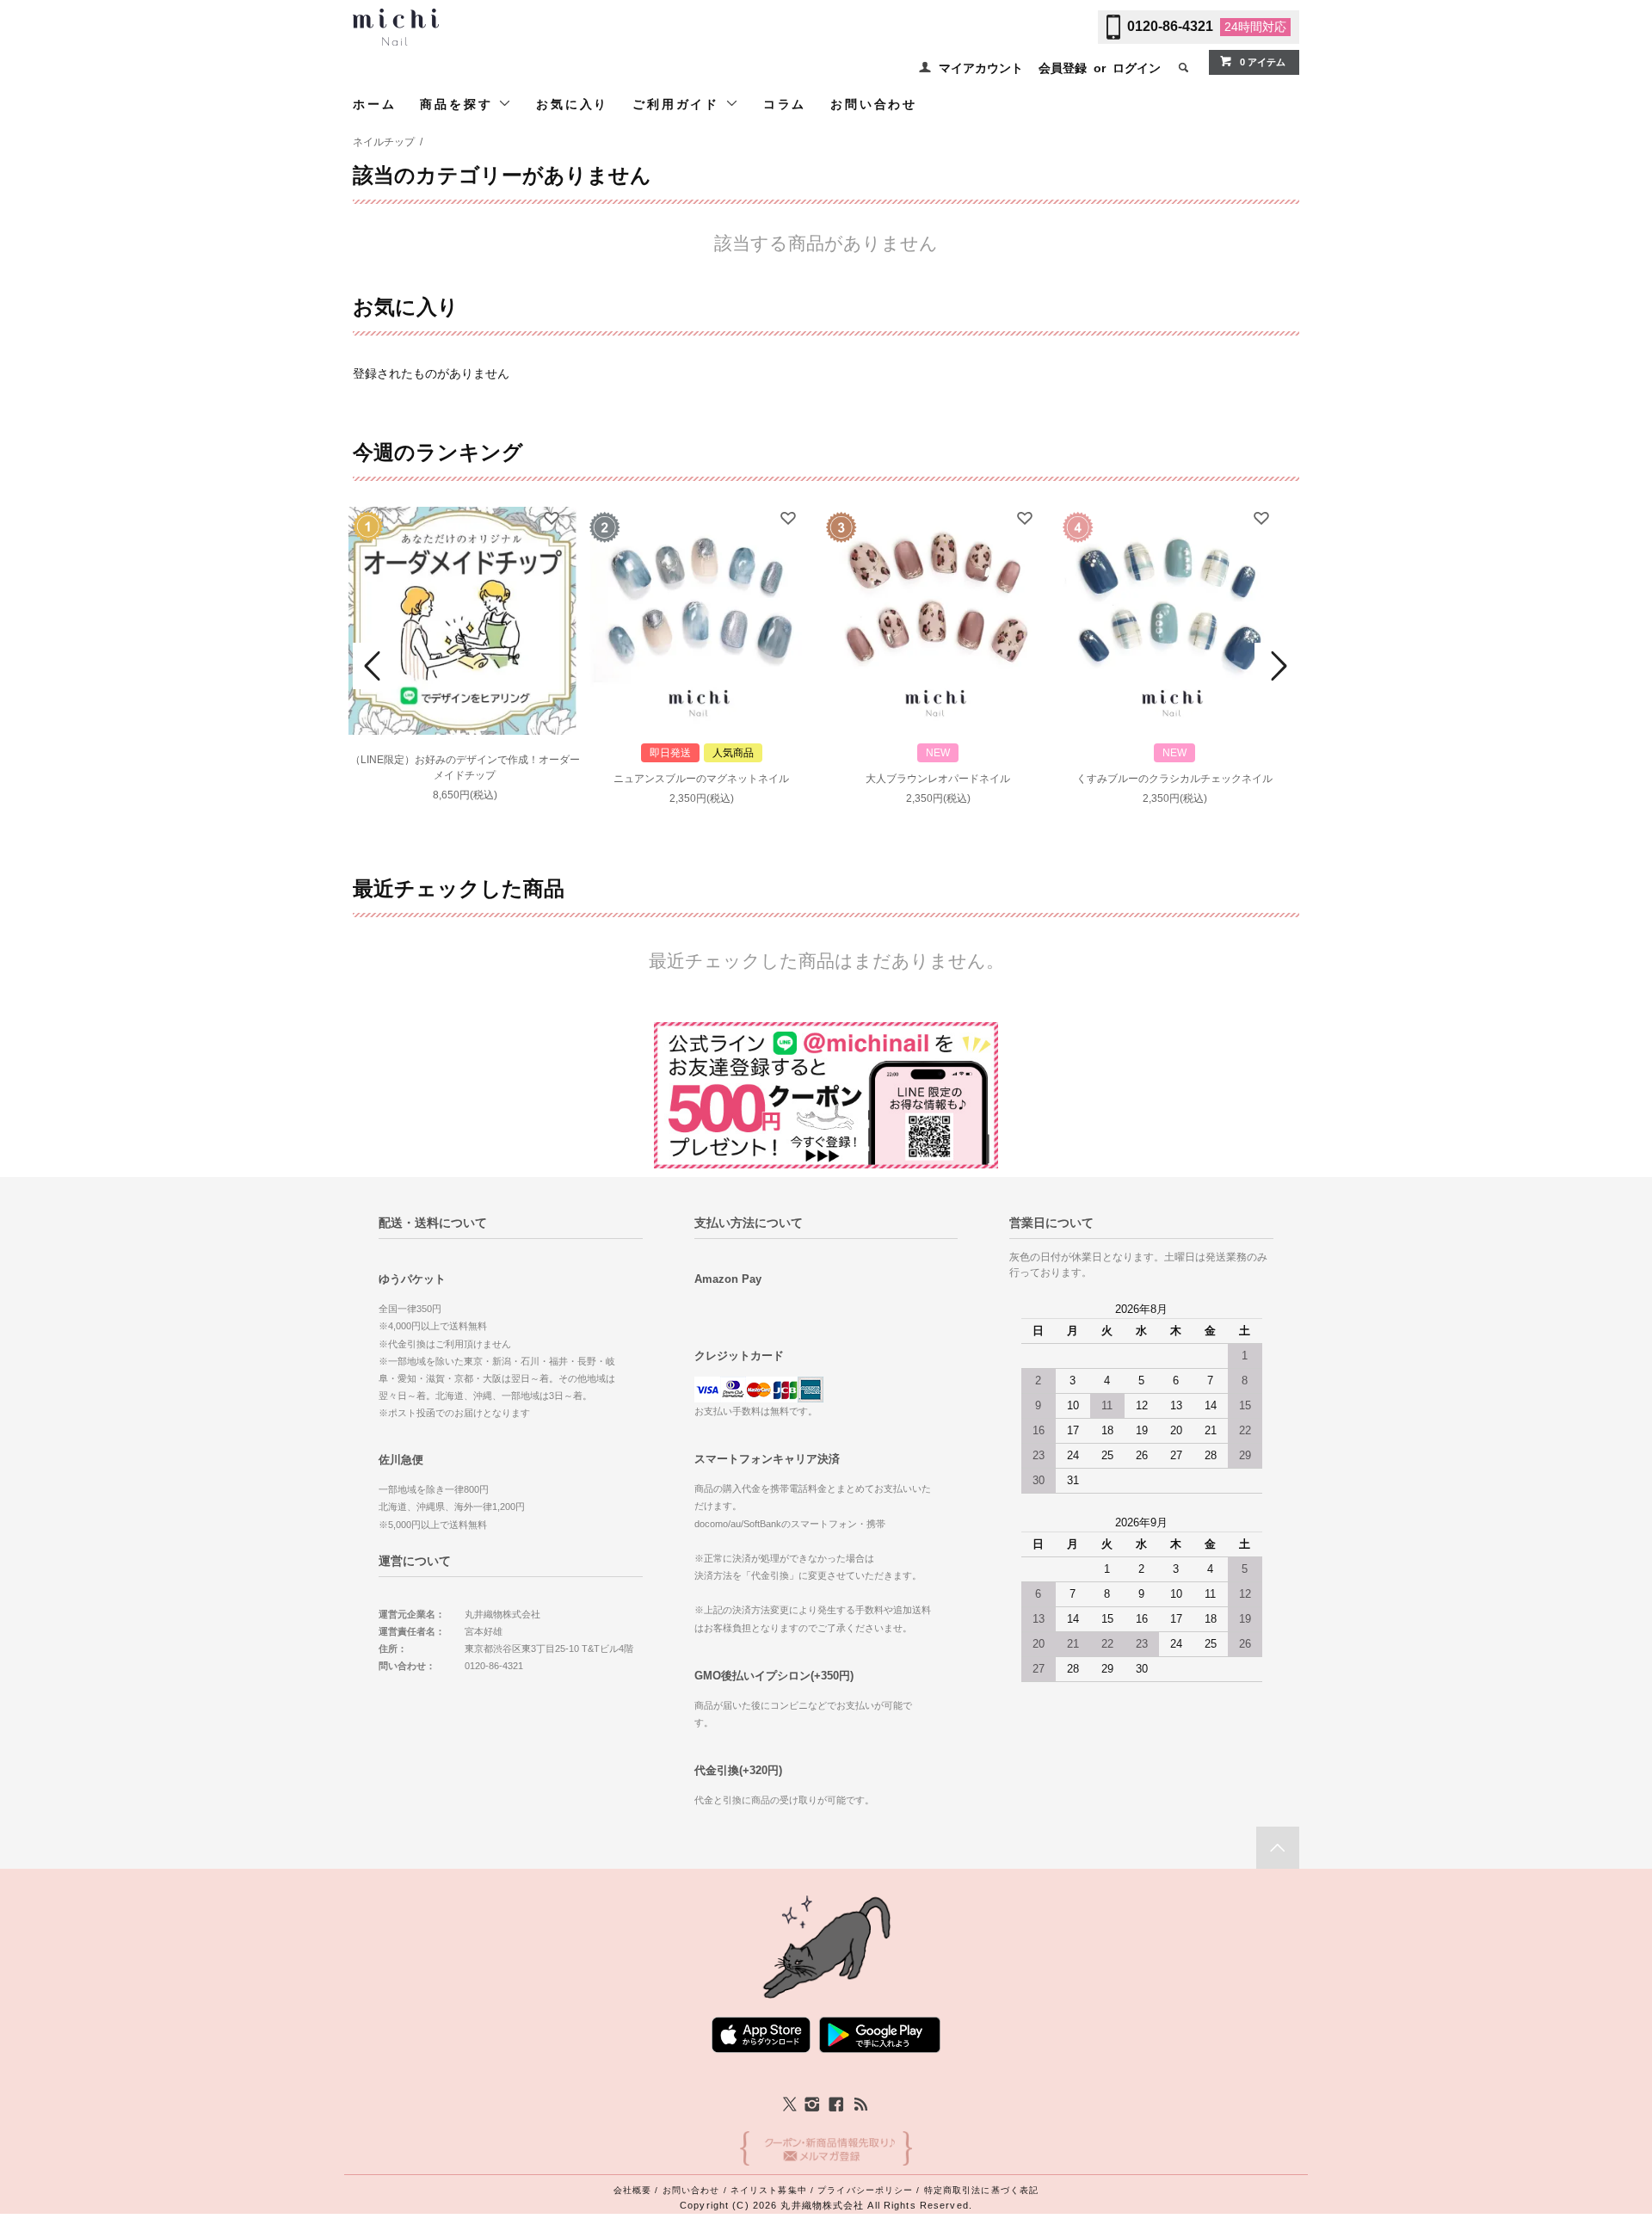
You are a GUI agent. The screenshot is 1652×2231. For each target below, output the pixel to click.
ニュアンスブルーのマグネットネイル (701, 779)
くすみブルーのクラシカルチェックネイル (1174, 779)
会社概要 (632, 2190)
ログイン (1137, 68)
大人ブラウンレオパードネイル (938, 779)
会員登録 (1063, 68)
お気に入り (572, 104)
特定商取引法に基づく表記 (981, 2190)
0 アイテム (1263, 62)
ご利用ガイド (679, 104)
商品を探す (459, 104)
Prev (375, 666)
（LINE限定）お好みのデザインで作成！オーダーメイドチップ (465, 767)
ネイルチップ (384, 142)
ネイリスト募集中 (769, 2190)
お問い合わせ (874, 104)
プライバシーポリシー (865, 2190)
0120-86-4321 (1170, 26)
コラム (785, 104)
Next (1277, 666)
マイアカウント (981, 68)
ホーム (374, 104)
